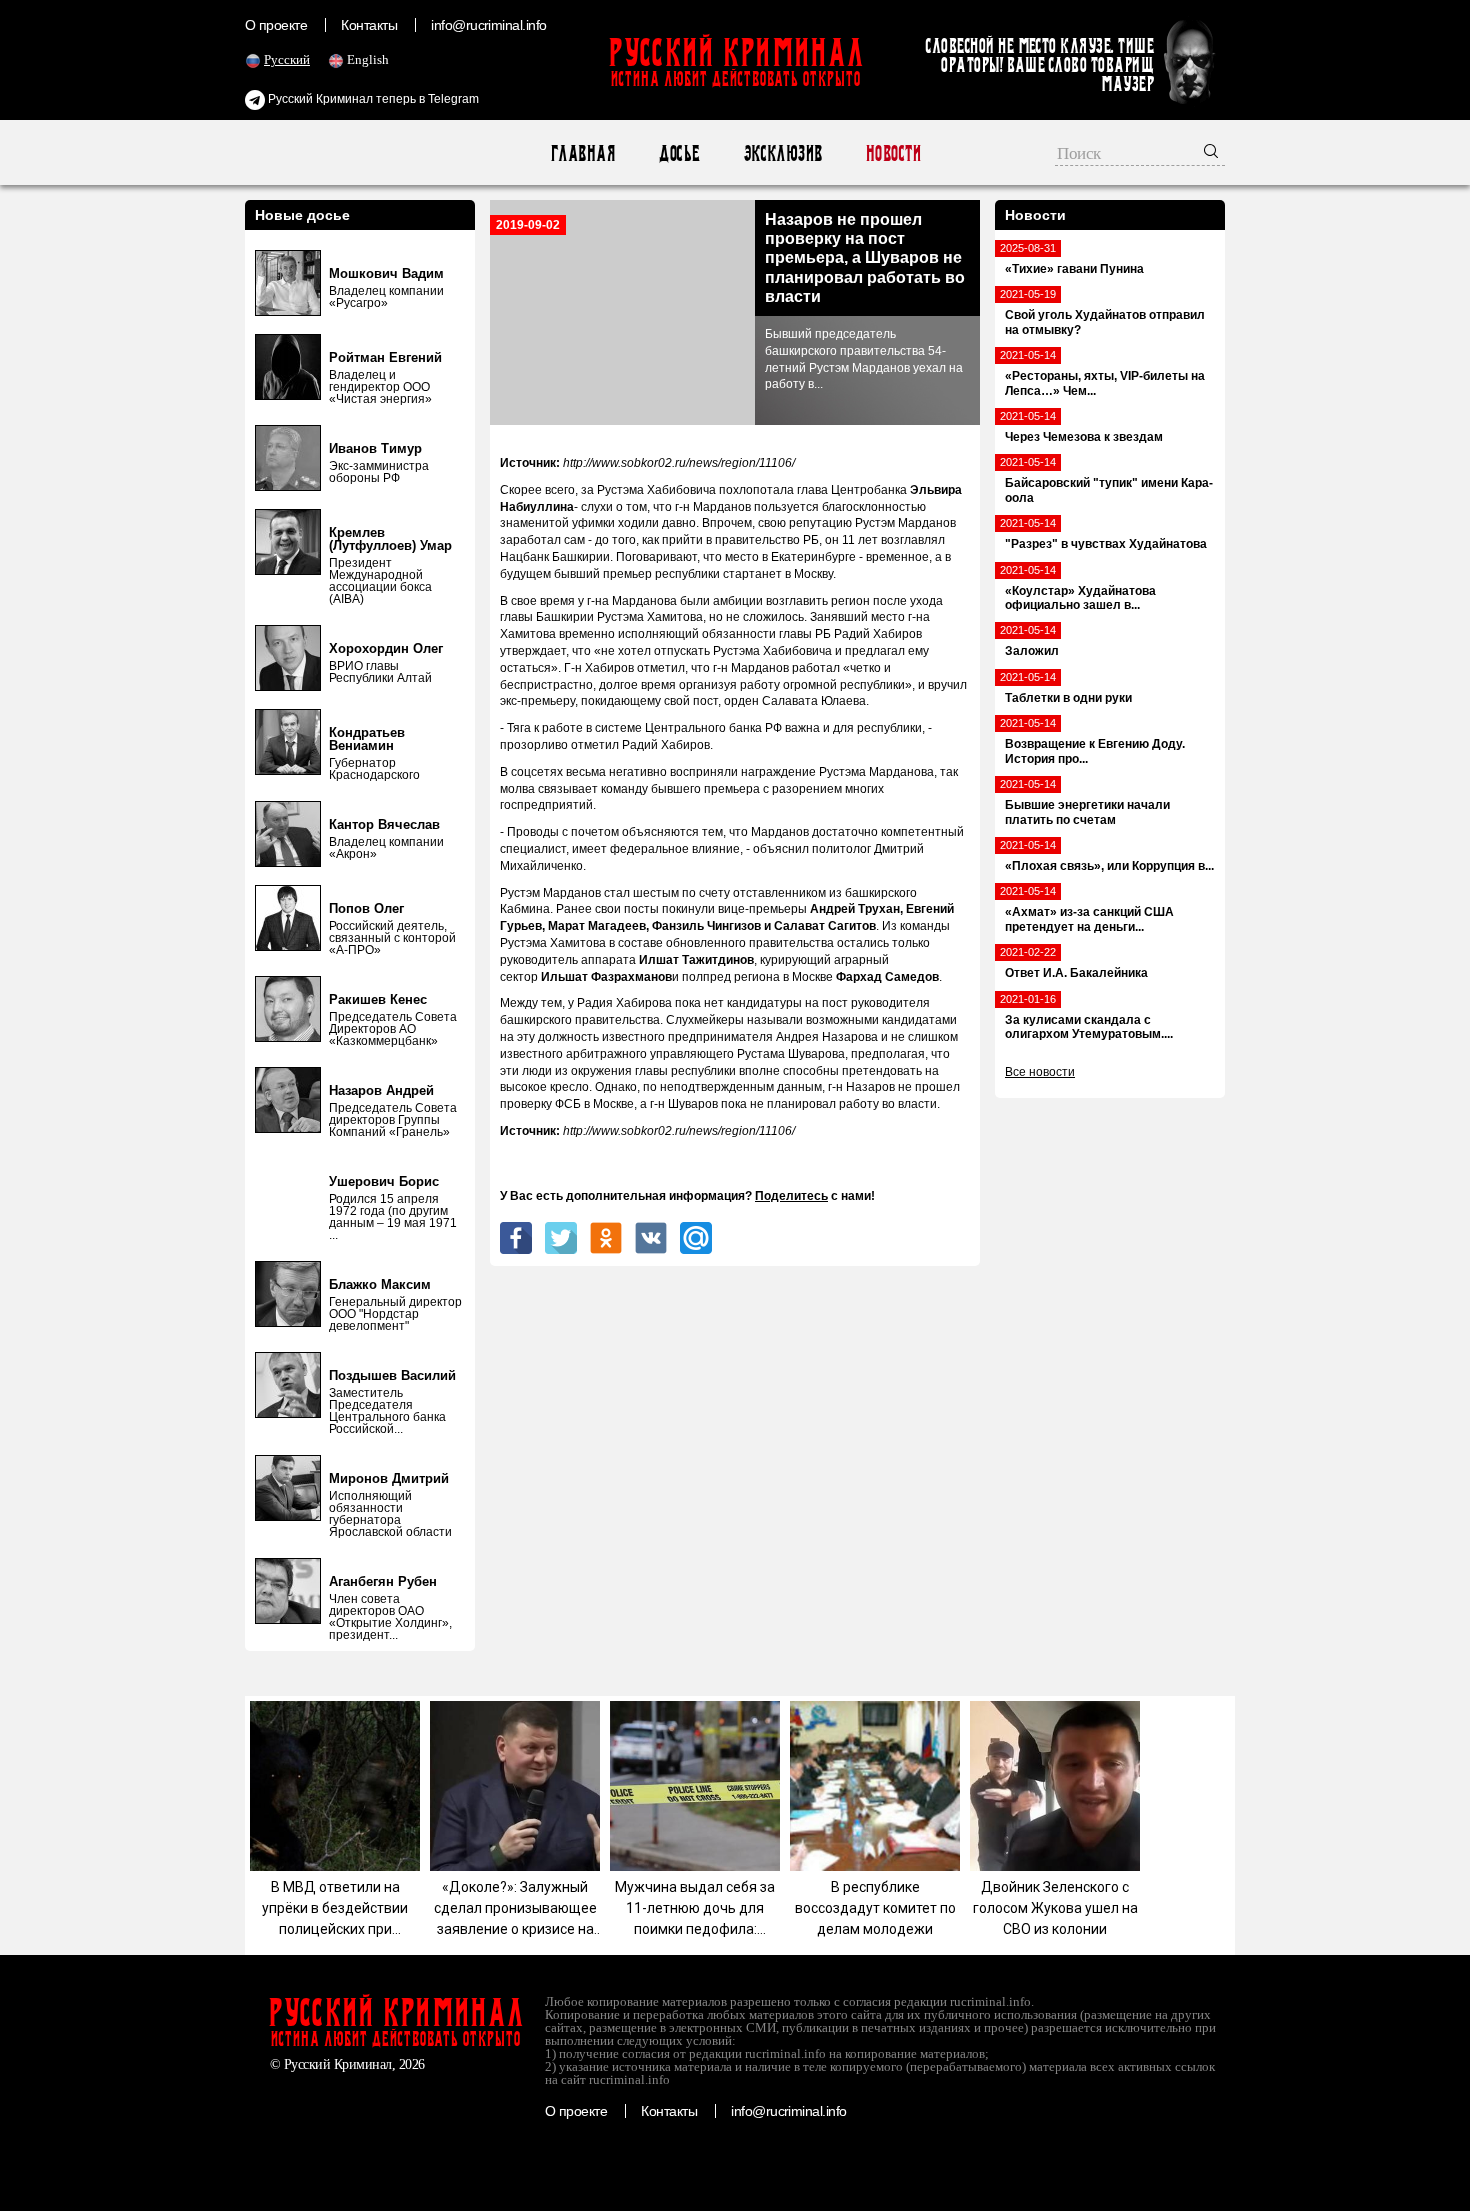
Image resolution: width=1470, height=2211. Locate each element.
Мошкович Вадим (386, 273)
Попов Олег (366, 908)
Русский (287, 59)
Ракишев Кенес (378, 999)
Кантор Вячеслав (384, 824)
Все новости (1040, 1072)
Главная (582, 153)
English (368, 59)
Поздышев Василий (392, 1375)
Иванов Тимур (375, 448)
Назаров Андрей (381, 1090)
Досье (678, 153)
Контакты (369, 25)
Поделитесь (791, 1196)
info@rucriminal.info (489, 25)
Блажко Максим (380, 1284)
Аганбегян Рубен (383, 1581)
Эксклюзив (782, 153)
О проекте (276, 25)
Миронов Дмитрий (389, 1478)
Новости (892, 153)
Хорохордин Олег (386, 648)
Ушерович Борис (384, 1181)
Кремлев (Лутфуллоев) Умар (390, 539)
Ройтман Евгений (385, 357)
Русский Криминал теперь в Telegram (372, 99)
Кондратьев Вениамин (367, 739)
